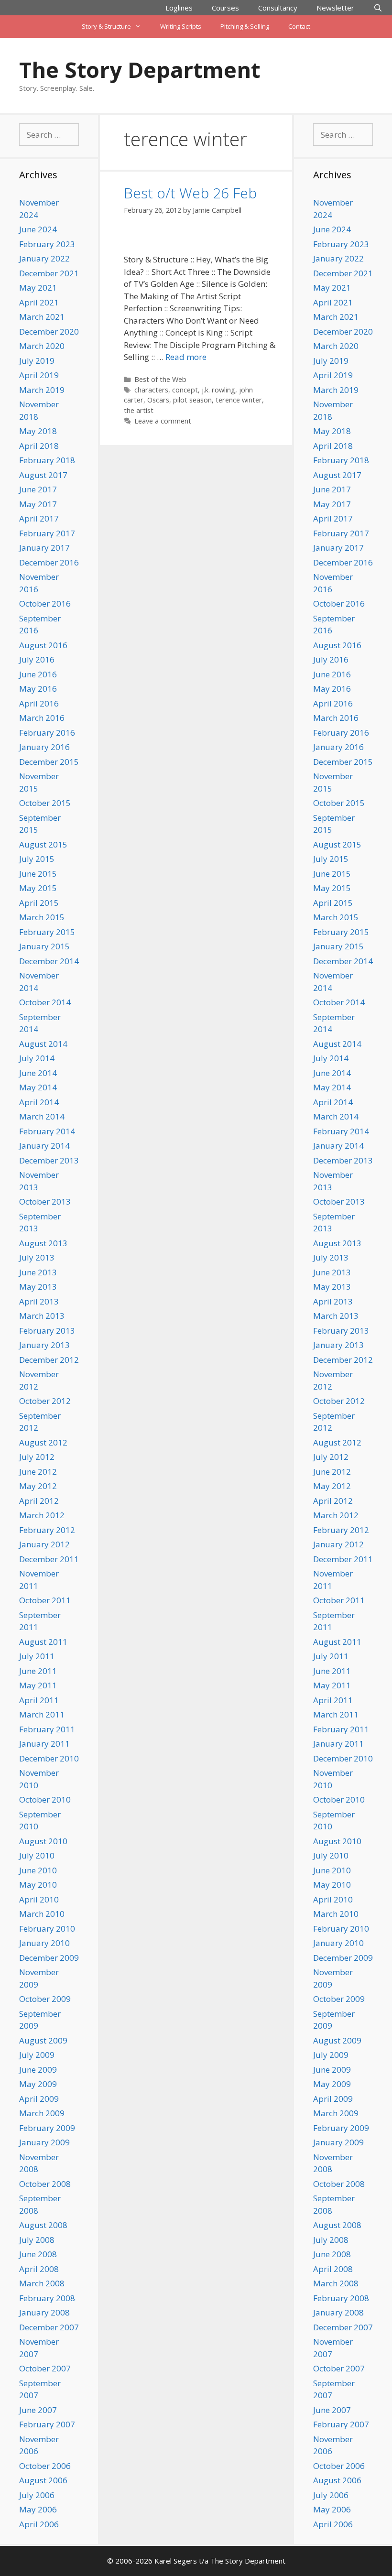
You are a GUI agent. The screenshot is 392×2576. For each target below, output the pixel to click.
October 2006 (45, 2466)
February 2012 (47, 1530)
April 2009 (39, 2099)
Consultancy (278, 8)
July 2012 (37, 1457)
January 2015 (44, 946)
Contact (299, 26)
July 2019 (37, 361)
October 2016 (45, 603)
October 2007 (45, 2368)
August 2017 (43, 475)
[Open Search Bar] (378, 8)
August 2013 (43, 1243)
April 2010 (39, 1899)
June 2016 (38, 674)
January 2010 (44, 1943)
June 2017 (38, 489)
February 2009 (47, 2128)
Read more (186, 357)
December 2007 (49, 2327)
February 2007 (47, 2424)
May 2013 (38, 1287)
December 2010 (49, 1758)
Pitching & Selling (245, 26)
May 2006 (38, 2509)
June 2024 (38, 229)
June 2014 (38, 1073)
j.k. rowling (218, 390)
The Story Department (140, 70)
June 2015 (38, 874)
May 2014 (38, 1087)
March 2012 (42, 1515)
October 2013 (45, 1201)
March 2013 (42, 1316)
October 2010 (45, 1799)
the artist (139, 410)
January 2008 (44, 2312)
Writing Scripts (181, 26)
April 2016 (39, 703)
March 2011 (42, 1714)
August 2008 (43, 2225)
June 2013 (38, 1272)
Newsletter (335, 8)
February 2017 (47, 533)
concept (185, 390)
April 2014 (39, 1102)
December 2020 (49, 332)
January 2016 (44, 747)
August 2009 (43, 2040)
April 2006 (39, 2524)
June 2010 (38, 1870)
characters (151, 390)
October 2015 (45, 803)
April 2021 (39, 302)
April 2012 (39, 1501)
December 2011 (49, 1559)
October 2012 (45, 1401)
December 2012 (49, 1360)
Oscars (158, 400)
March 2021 (42, 317)
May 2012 (38, 1486)
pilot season (192, 400)
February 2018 (47, 460)
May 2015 (38, 888)
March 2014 (42, 1116)
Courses (225, 8)
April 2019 (39, 375)
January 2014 (44, 1146)
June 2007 (38, 2410)
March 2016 (42, 718)
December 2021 (49, 273)
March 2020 (42, 346)
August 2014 (43, 1044)
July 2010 (37, 1855)
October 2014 (45, 1002)
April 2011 (39, 1700)
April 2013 (39, 1301)
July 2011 (37, 1656)
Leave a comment (163, 421)
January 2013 (44, 1345)
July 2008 (37, 2240)
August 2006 (43, 2480)
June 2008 (38, 2254)
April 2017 (39, 518)
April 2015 (39, 903)
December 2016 (49, 562)
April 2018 (39, 446)
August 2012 (43, 1442)
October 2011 (45, 1600)
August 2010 (43, 1841)
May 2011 (38, 1685)
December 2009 (49, 1958)
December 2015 (49, 762)
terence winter (239, 400)
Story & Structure (106, 26)
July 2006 (37, 2495)
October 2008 (45, 2184)
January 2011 (44, 1744)
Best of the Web (160, 379)
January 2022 (44, 258)
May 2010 (38, 1885)
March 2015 (42, 917)
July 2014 (37, 1058)
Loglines (179, 8)
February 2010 (47, 1929)
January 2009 (44, 2142)
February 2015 (47, 932)
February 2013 (47, 1331)
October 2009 (45, 1999)
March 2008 (42, 2283)
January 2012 (44, 1544)
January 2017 (44, 548)
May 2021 (38, 288)
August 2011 (43, 1642)
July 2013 (37, 1257)
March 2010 (42, 1914)
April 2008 (39, 2269)
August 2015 (43, 844)
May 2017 (38, 504)
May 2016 (38, 689)
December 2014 (49, 961)
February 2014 (47, 1131)
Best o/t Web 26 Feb (190, 193)
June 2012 (38, 1472)
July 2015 (37, 859)
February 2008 (47, 2298)
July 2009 (37, 2055)
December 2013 (49, 1160)
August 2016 (43, 645)
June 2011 (38, 1671)
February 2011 (47, 1729)
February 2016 (47, 733)
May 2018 (38, 431)
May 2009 (38, 2084)
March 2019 (42, 390)
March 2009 (42, 2113)
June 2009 (38, 2070)
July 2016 (37, 659)
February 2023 (47, 244)
